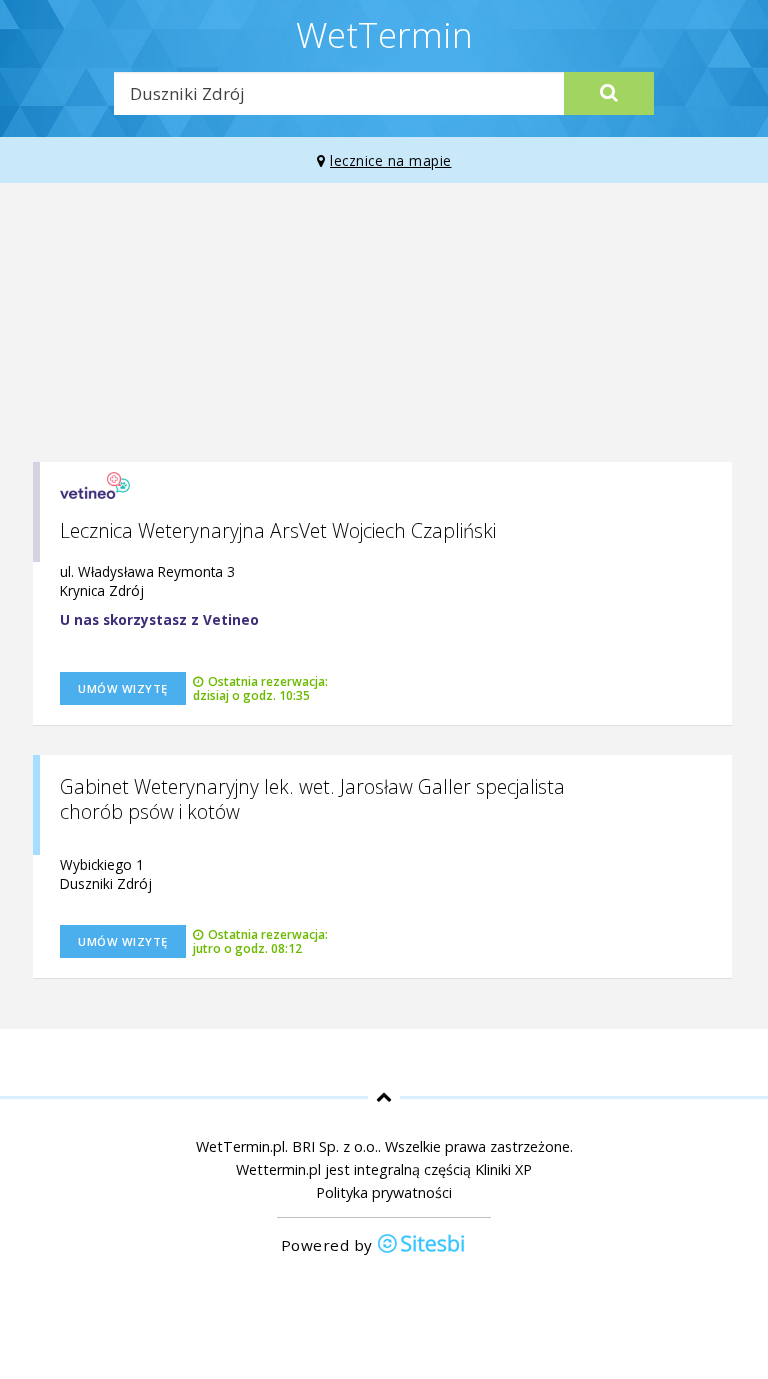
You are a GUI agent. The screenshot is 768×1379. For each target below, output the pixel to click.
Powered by (329, 1245)
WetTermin (384, 34)
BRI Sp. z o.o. (335, 1146)
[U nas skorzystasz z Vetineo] (95, 478)
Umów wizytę (123, 688)
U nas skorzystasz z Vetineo (159, 619)
